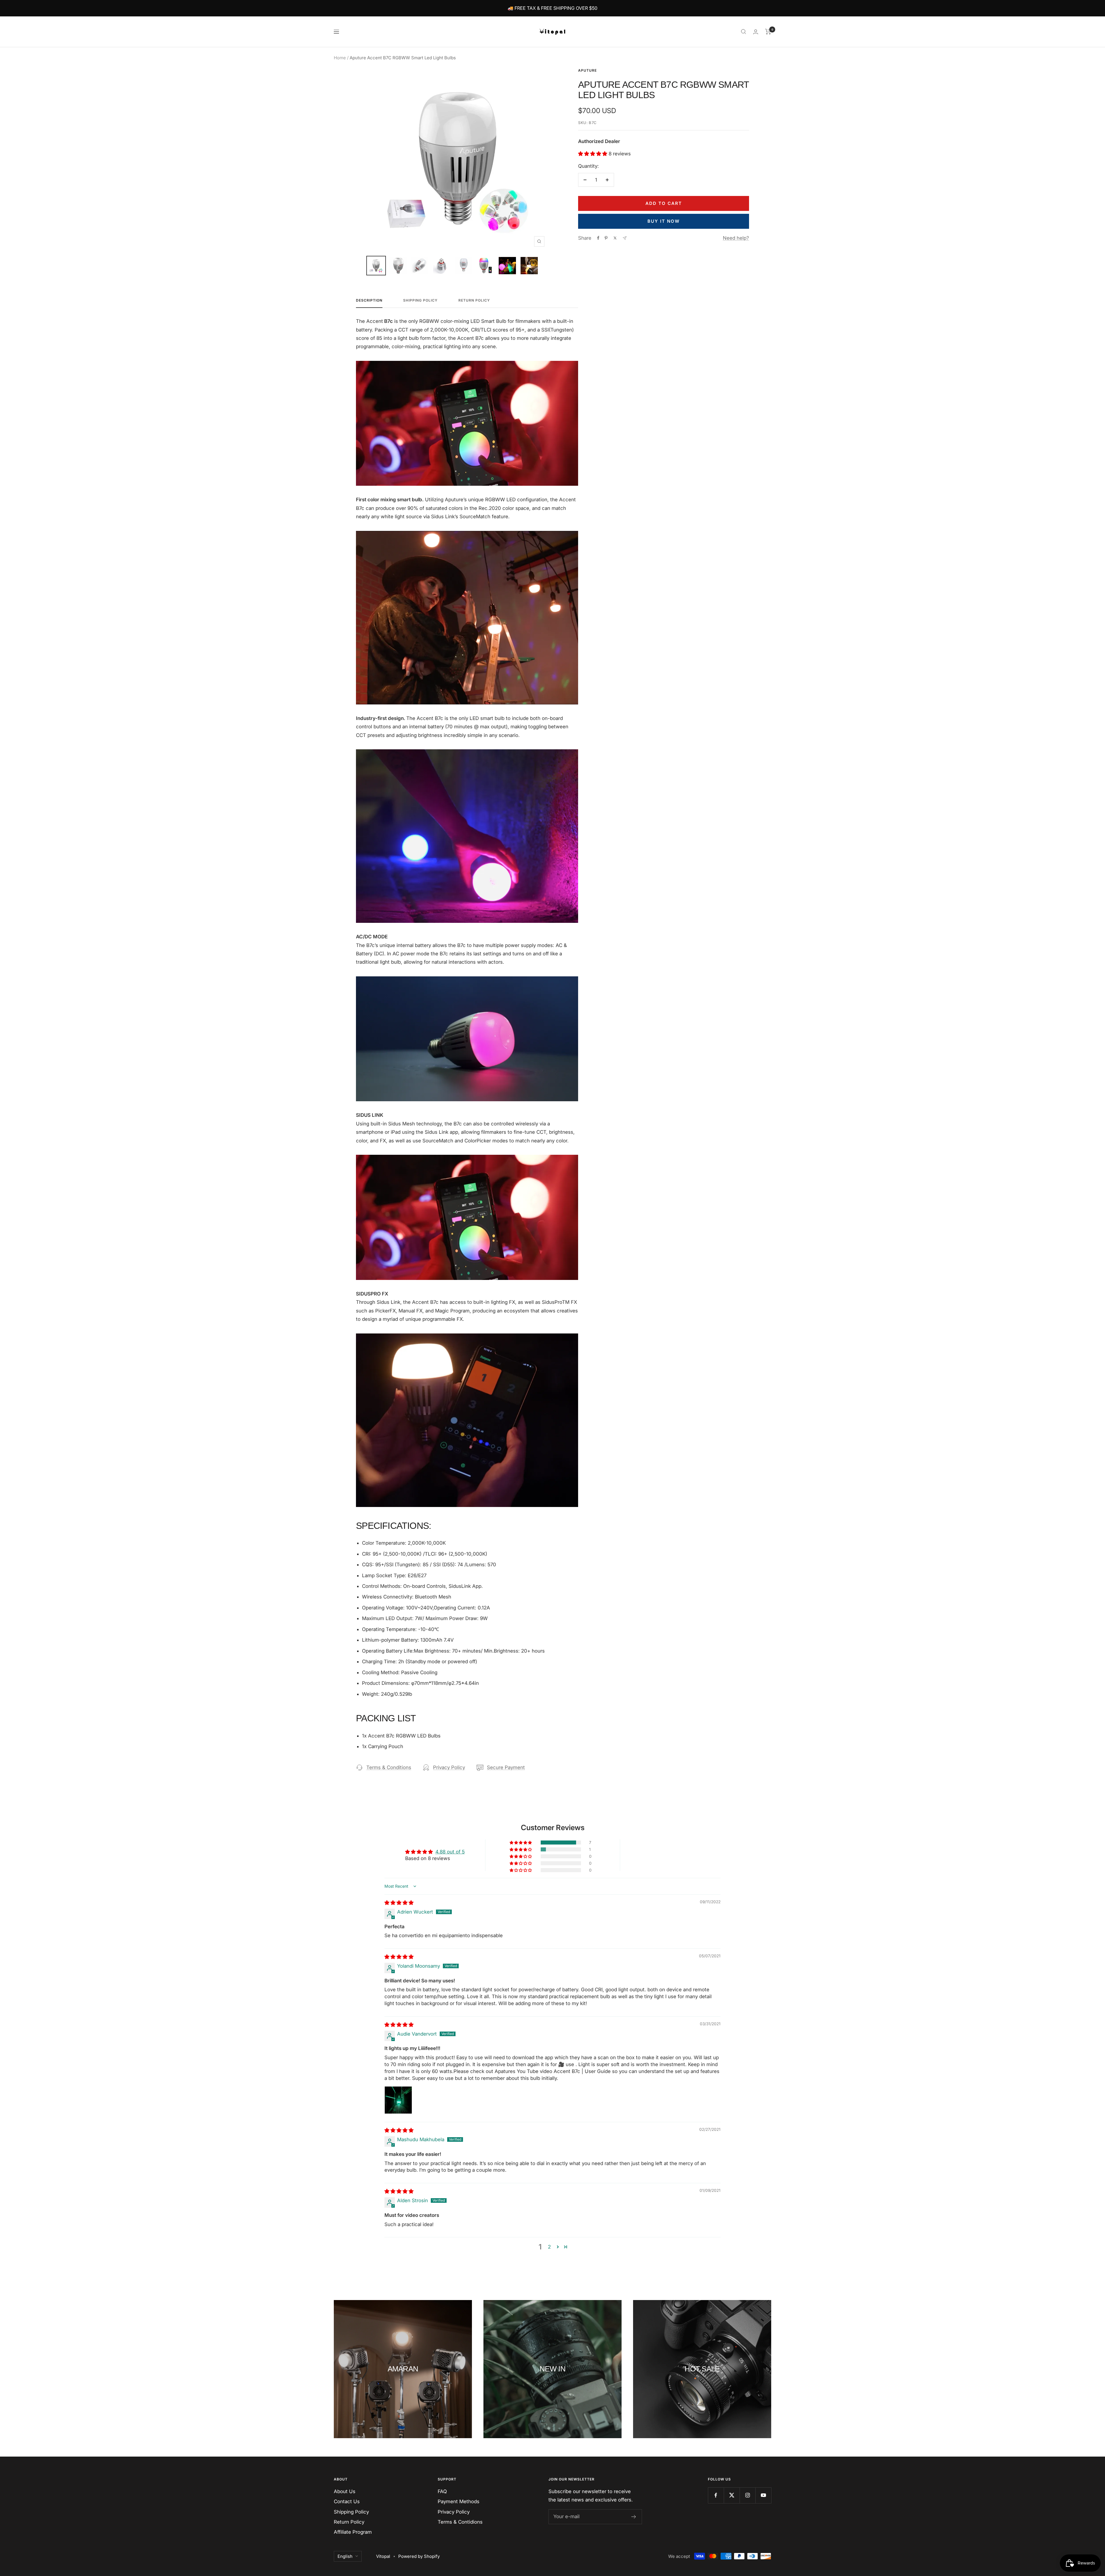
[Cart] (768, 32)
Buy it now (664, 221)
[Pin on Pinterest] (606, 238)
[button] (593, 154)
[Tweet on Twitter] (615, 238)
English (345, 2556)
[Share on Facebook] (598, 238)
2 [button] (549, 2247)
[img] (399, 1903)
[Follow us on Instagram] (747, 2495)
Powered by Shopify (419, 2556)
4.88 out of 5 (450, 1852)
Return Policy (474, 300)
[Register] (634, 2517)
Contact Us (347, 2501)
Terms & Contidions (460, 2522)
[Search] (744, 32)
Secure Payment (506, 1767)
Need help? (736, 238)
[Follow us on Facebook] (716, 2495)
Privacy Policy (449, 1767)
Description (369, 300)
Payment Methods (459, 2501)
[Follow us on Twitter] (732, 2495)
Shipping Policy (420, 300)
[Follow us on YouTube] (763, 2495)
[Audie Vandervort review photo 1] (398, 2100)
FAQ (442, 2491)
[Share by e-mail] (625, 238)
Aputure (587, 70)
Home (340, 58)
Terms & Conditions (389, 1767)
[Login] (756, 32)
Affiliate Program (353, 2532)
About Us (345, 2491)
